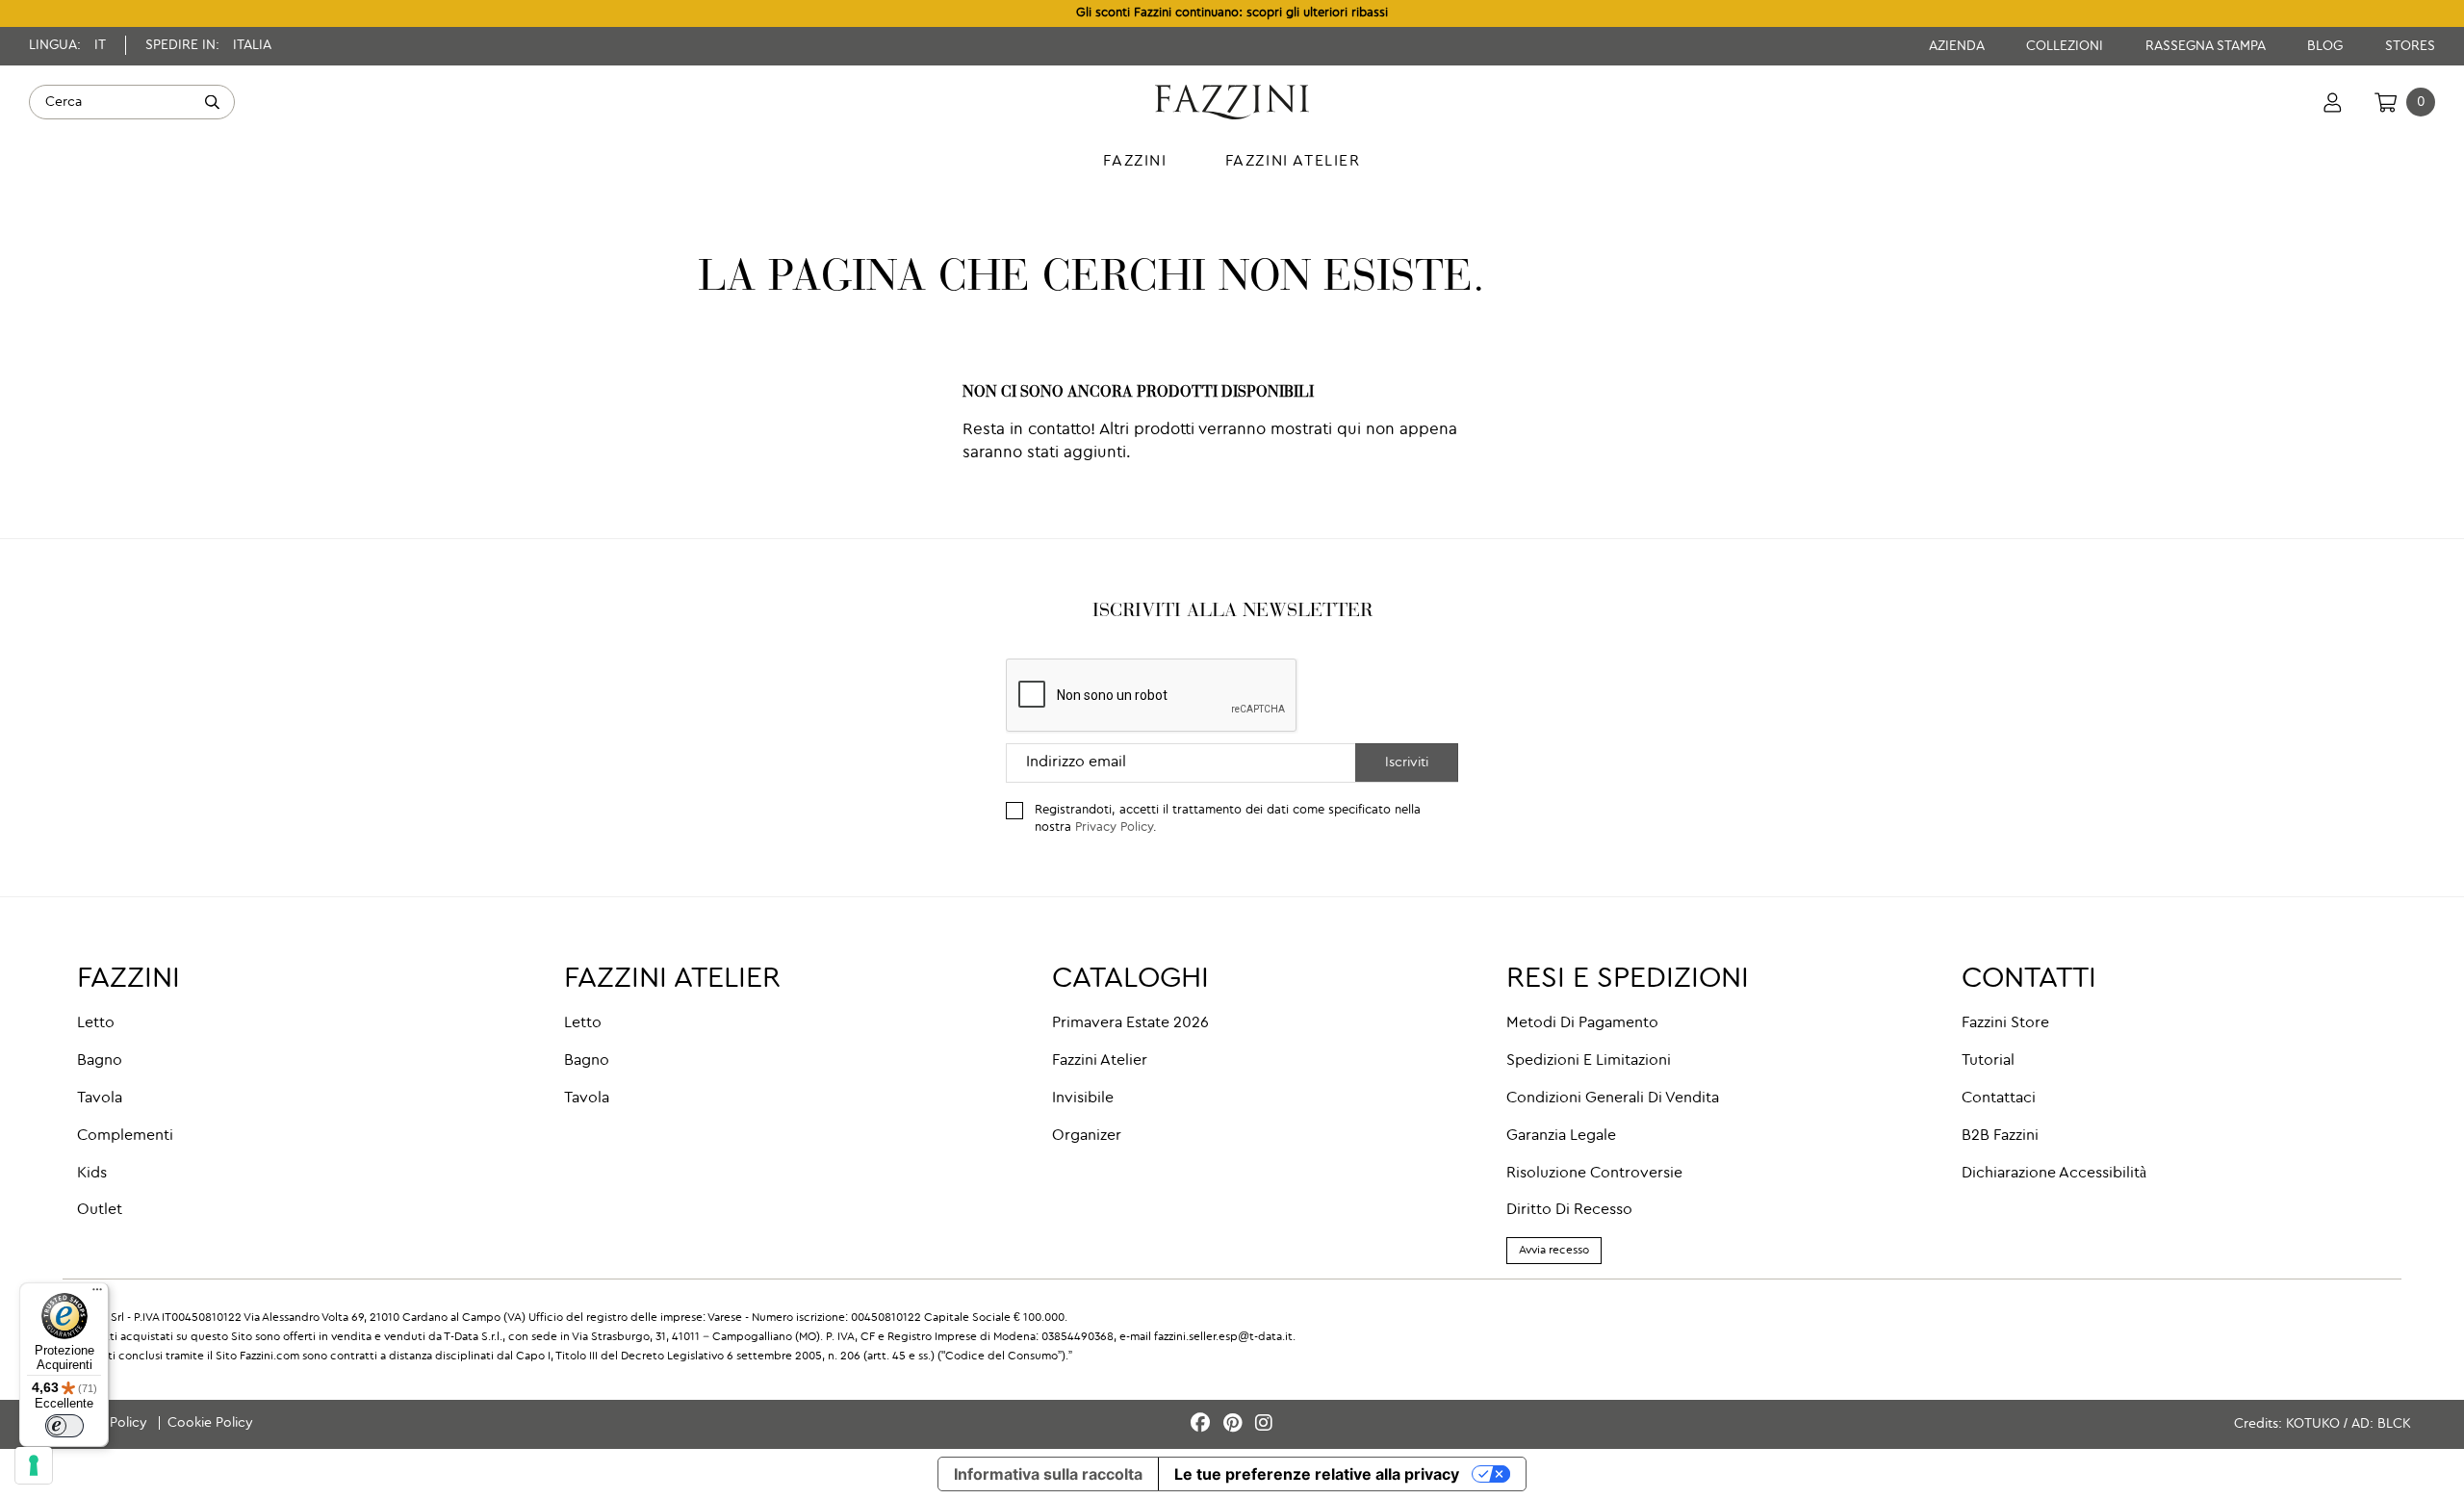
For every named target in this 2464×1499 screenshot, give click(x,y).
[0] (2386, 102)
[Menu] (97, 1294)
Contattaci (1999, 1098)
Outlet (100, 1210)
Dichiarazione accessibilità (2054, 1174)
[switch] (64, 1426)
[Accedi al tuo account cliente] (2333, 102)
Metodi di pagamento (1582, 1023)
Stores (2410, 46)
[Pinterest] (1235, 1424)
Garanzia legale (1561, 1136)
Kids (92, 1174)
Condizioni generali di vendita (1613, 1098)
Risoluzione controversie (1594, 1174)
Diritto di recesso (1569, 1210)
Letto (96, 1023)
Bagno (100, 1061)
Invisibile (1083, 1098)
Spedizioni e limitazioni (1589, 1061)
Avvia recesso (1554, 1251)
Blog (2327, 46)
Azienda (1958, 46)
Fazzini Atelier (1100, 1061)
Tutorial (1988, 1061)
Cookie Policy (210, 1423)
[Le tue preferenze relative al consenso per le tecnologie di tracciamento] (34, 1465)
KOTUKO (2313, 1424)
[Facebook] (1203, 1424)
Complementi (125, 1136)
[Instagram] (1264, 1424)
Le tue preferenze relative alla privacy (1317, 1474)
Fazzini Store (2005, 1023)
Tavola (100, 1098)
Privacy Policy (1114, 827)
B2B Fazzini (2000, 1136)
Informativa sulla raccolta (1048, 1474)
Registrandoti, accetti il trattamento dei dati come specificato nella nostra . (1228, 819)
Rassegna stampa (2207, 46)
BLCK (2394, 1424)
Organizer (1087, 1136)
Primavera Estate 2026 (1130, 1023)
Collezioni (2066, 46)
